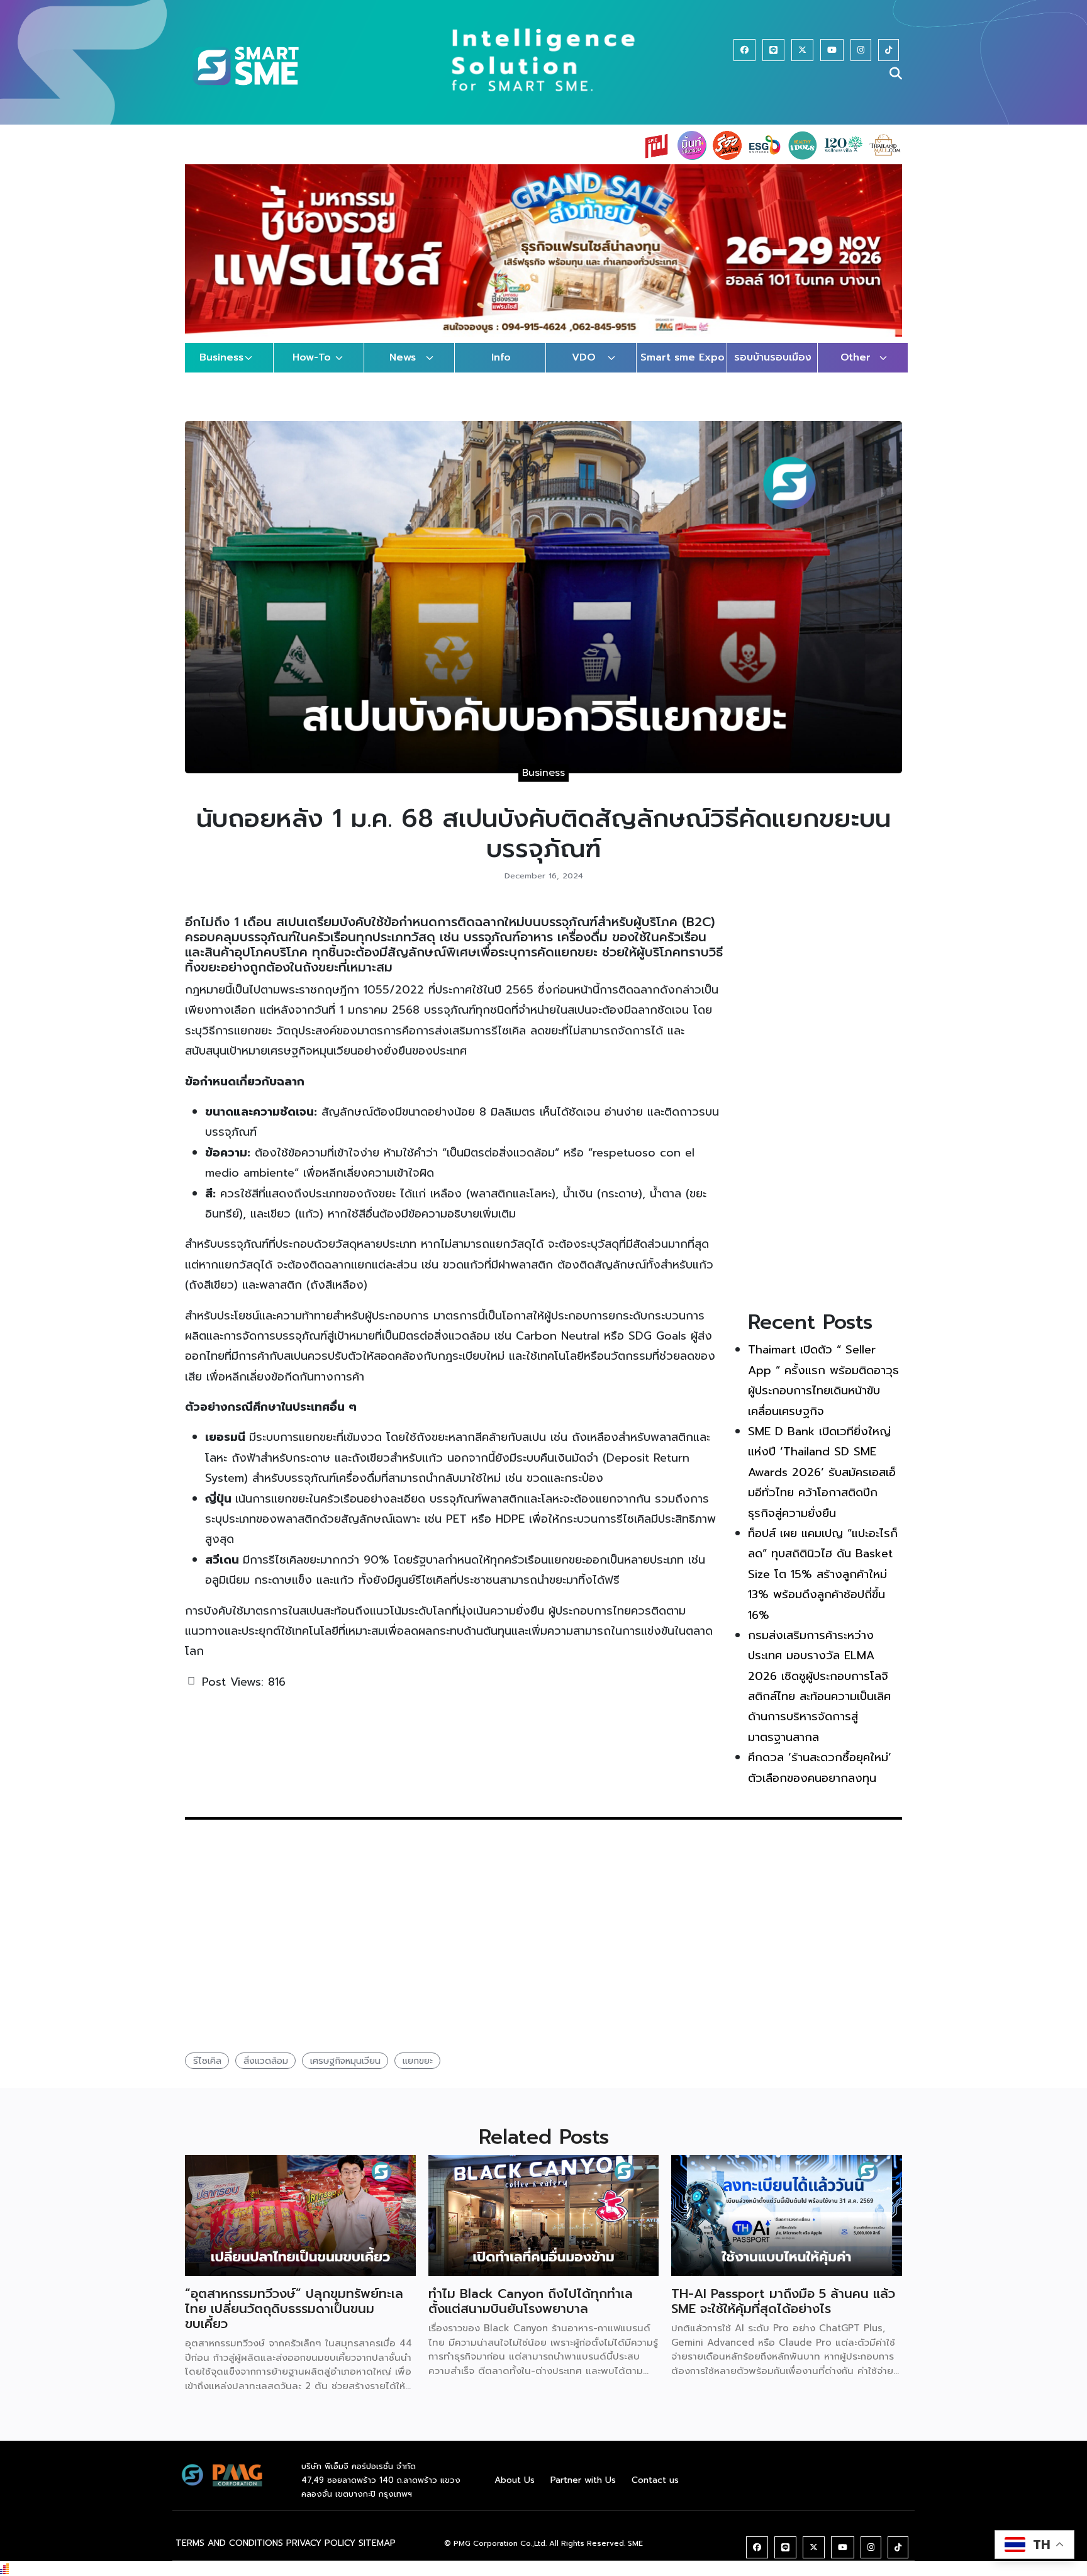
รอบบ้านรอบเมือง (773, 370)
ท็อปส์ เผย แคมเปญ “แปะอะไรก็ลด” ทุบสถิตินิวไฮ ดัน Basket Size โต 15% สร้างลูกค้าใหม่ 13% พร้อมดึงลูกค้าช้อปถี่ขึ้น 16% (823, 1586)
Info (501, 370)
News (403, 370)
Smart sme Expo (683, 370)
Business (221, 370)
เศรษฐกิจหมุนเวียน (345, 2073)
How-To (312, 370)
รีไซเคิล (207, 2073)
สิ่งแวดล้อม (266, 2073)
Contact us (655, 2492)
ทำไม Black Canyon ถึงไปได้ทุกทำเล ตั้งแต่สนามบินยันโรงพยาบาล (531, 2314)
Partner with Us (583, 2492)
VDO (584, 370)
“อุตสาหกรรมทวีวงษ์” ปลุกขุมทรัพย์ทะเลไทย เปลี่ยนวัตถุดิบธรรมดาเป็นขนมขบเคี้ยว (294, 2321)
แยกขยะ (418, 2073)
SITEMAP (377, 2556)
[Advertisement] (825, 1115)
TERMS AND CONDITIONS (229, 2556)
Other (856, 370)
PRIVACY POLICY (321, 2556)
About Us (515, 2492)
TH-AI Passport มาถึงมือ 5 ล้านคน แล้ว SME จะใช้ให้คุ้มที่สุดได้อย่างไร (783, 2314)
